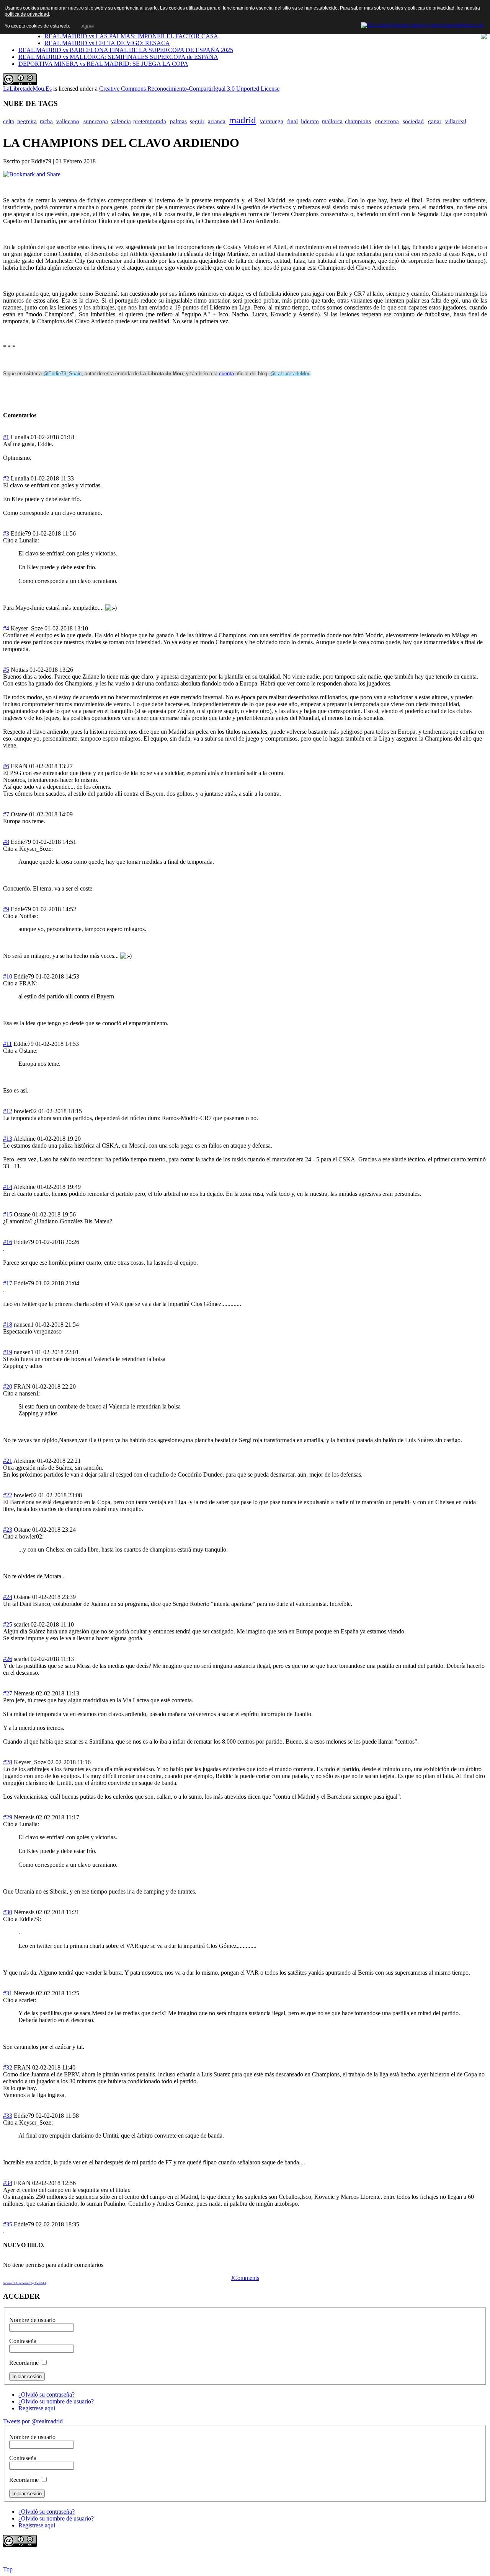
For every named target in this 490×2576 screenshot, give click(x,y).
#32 (8, 2067)
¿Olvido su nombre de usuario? (56, 2401)
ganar (435, 121)
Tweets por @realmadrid (33, 2421)
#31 (8, 1993)
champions (358, 121)
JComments (245, 2278)
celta (9, 121)
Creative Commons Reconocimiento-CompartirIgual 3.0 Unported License (189, 89)
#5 (6, 670)
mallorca (332, 121)
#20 (8, 1387)
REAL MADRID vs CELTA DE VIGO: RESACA (107, 43)
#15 (8, 1214)
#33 (8, 2116)
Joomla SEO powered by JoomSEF (25, 2283)
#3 (6, 533)
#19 (8, 1352)
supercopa (96, 121)
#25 (8, 1624)
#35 (8, 2224)
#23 (8, 1530)
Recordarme (24, 2363)
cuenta (226, 374)
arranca (217, 121)
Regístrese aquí (37, 2408)
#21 (8, 1461)
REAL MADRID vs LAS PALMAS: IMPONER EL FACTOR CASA (131, 36)
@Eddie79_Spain (62, 374)
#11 (7, 1044)
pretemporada (150, 121)
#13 (8, 1139)
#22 (8, 1495)
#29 (8, 1817)
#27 (8, 1693)
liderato (310, 121)
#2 (6, 478)
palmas (178, 121)
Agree (87, 26)
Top (8, 2569)
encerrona (387, 121)
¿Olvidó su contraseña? (47, 2394)
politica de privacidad (27, 14)
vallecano (68, 121)
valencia (121, 121)
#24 (8, 1597)
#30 (8, 1912)
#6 (6, 766)
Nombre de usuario (32, 2320)
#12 (8, 1111)
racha (46, 121)
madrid (243, 120)
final (292, 121)
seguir (197, 121)
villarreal (456, 121)
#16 (8, 1242)
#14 (8, 1187)
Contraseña (23, 2341)
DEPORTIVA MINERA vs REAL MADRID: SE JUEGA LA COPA (103, 64)
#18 (8, 1325)
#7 (6, 814)
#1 (6, 437)
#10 (8, 976)
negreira (27, 121)
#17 (8, 1283)
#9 (6, 909)
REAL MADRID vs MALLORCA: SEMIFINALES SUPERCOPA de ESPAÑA (118, 57)
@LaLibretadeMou (290, 374)
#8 (6, 842)
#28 (8, 1762)
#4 (6, 628)
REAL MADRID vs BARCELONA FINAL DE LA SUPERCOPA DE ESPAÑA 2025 (126, 50)
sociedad (413, 121)
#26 (8, 1659)
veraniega (272, 121)
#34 (8, 2183)
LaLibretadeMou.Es (27, 89)
